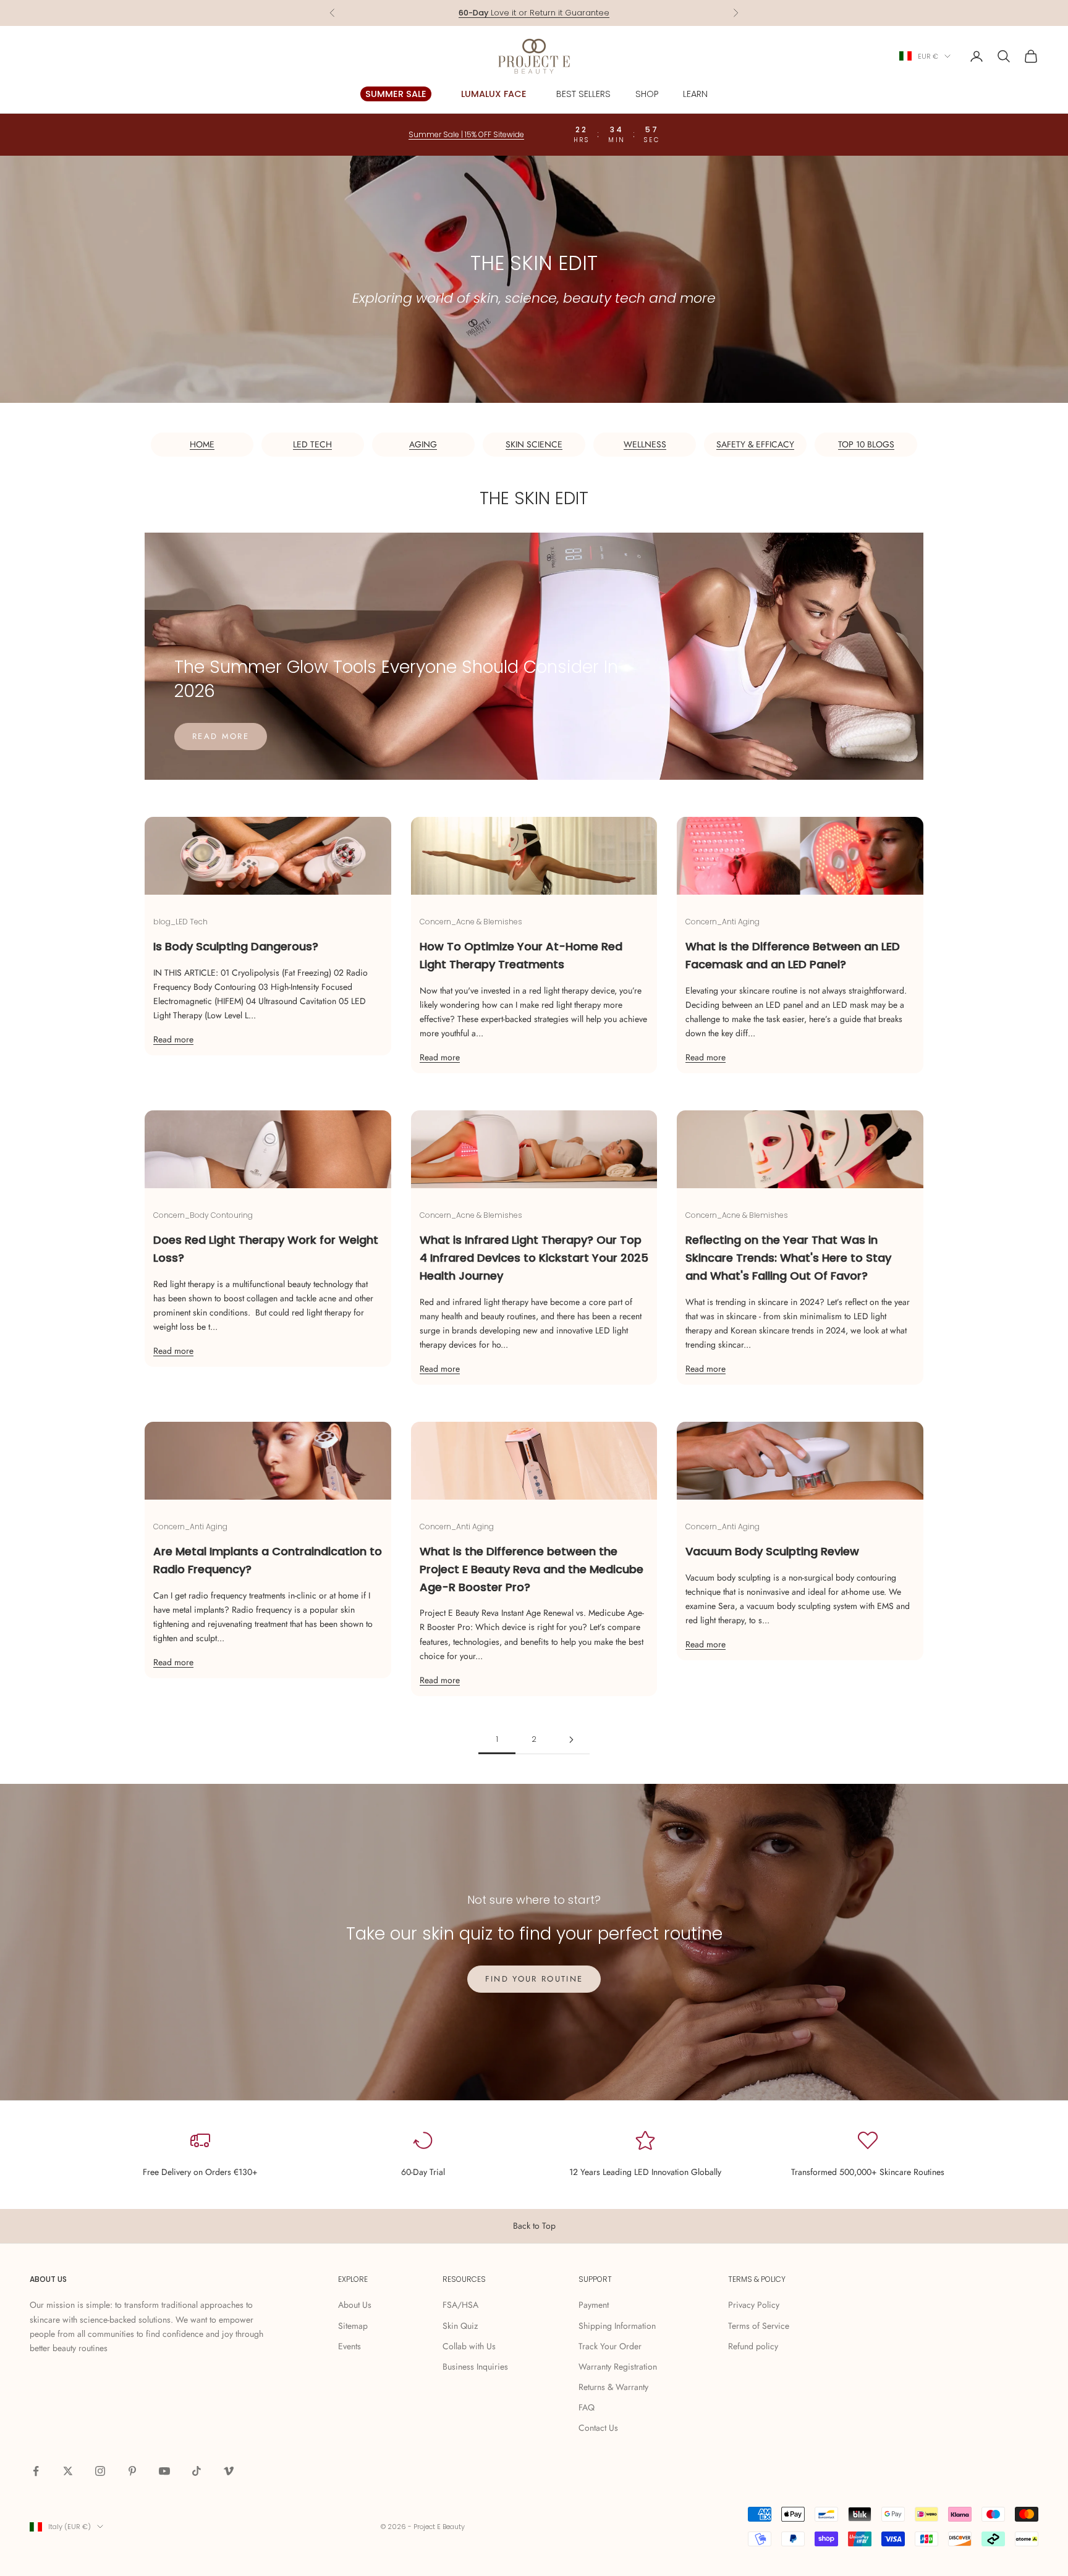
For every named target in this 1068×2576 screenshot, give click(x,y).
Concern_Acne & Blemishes (471, 922)
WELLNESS (645, 444)
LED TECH (312, 444)
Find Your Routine (534, 1979)
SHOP (647, 94)
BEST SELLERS (583, 94)
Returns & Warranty (613, 2387)
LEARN (695, 94)
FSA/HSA (460, 2305)
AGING (423, 444)
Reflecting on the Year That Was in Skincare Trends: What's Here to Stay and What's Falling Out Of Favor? (788, 1258)
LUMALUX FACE (494, 94)
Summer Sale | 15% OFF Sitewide (466, 134)
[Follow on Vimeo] (229, 2471)
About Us (355, 2305)
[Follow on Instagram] (100, 2471)
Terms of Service (759, 2326)
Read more (221, 736)
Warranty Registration (618, 2367)
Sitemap (353, 2326)
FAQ (587, 2407)
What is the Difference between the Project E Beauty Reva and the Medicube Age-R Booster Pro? (532, 1569)
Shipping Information (617, 2326)
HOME (202, 444)
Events (350, 2346)
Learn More (582, 13)
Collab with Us (469, 2346)
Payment (594, 2305)
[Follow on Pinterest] (132, 2471)
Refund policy (753, 2346)
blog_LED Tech (180, 922)
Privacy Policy (754, 2305)
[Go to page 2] (571, 1740)
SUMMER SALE (396, 94)
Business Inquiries (475, 2367)
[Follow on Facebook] (36, 2471)
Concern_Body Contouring (203, 1215)
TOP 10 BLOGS (866, 444)
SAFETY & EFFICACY (755, 444)
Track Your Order (610, 2346)
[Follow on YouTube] (164, 2471)
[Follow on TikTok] (197, 2471)
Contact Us (598, 2428)
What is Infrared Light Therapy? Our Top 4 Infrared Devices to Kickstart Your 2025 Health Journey (534, 1258)
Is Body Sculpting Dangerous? (236, 946)
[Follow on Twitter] (68, 2471)
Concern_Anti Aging (723, 922)
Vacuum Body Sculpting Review (772, 1551)
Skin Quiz (460, 2326)
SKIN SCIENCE (534, 444)
